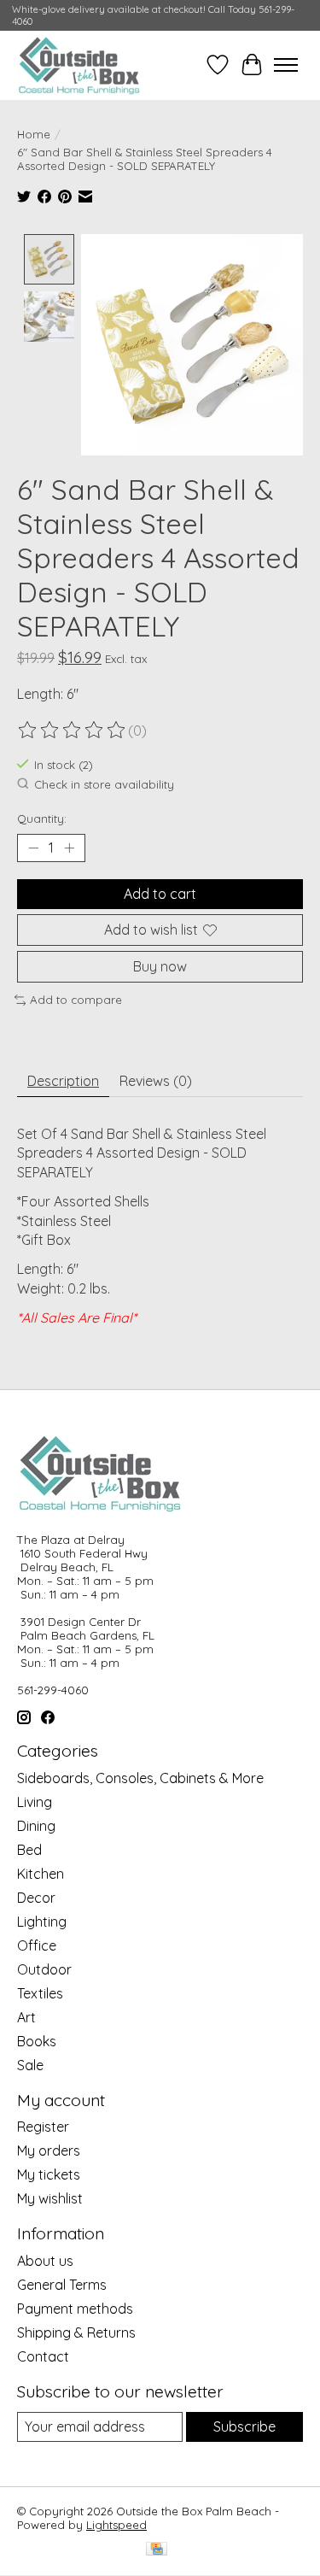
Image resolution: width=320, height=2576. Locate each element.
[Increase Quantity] (69, 848)
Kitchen (41, 1874)
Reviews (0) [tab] (156, 1081)
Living (35, 1802)
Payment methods (75, 2309)
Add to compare (76, 1000)
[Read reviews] (73, 731)
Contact (43, 2356)
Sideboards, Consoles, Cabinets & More (140, 1778)
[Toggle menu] (286, 65)
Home (34, 134)
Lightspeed (116, 2525)
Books (37, 2041)
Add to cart (160, 894)
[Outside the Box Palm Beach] (79, 65)
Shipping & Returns (76, 2332)
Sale (30, 2065)
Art (26, 2017)
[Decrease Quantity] (33, 848)
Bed (29, 1850)
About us (45, 2261)
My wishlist (50, 2198)
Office (37, 1945)
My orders (49, 2151)
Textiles (40, 1993)
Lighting (42, 1922)
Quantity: (42, 819)
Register (43, 2127)
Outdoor (44, 1969)
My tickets (49, 2174)
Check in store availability (104, 784)
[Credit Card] (157, 2550)
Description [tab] (63, 1081)
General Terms (62, 2285)
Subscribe (244, 2426)
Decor (36, 1898)
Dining (36, 1826)
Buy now (160, 966)
